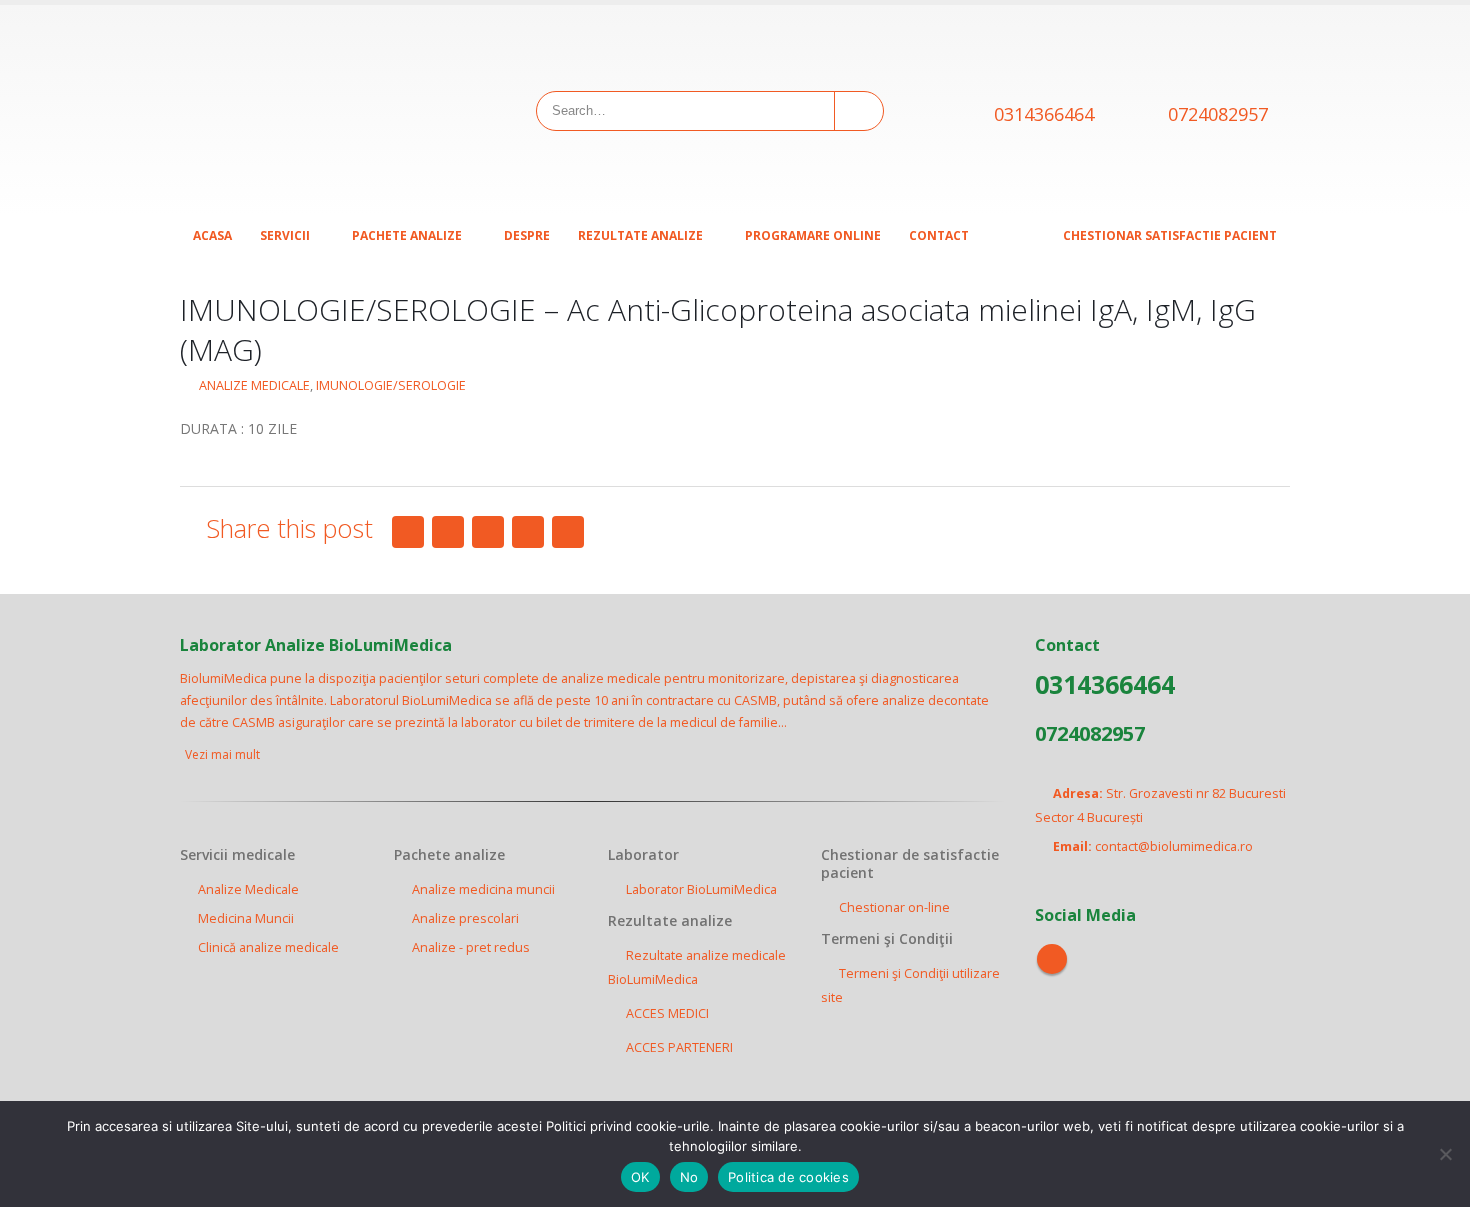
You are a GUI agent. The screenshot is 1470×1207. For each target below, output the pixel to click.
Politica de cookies (788, 1177)
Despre (527, 235)
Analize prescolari (465, 918)
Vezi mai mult (224, 754)
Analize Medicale (248, 889)
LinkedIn (488, 532)
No (689, 1177)
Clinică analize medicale (268, 947)
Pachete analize (407, 235)
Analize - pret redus (471, 947)
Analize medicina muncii (483, 889)
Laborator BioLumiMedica (701, 889)
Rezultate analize (640, 235)
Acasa (212, 235)
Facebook (408, 532)
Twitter (448, 532)
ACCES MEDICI (667, 1013)
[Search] (857, 111)
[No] (1445, 1154)
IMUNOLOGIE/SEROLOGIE (391, 385)
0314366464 (1044, 114)
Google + (528, 532)
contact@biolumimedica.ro (1174, 846)
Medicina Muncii (246, 918)
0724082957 (1218, 114)
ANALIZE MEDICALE (254, 385)
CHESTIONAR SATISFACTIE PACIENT (1170, 235)
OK (640, 1177)
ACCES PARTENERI (679, 1047)
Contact (939, 235)
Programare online (813, 235)
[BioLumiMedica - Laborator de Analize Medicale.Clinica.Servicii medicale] (305, 110)
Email (568, 532)
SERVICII (285, 235)
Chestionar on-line (894, 907)
